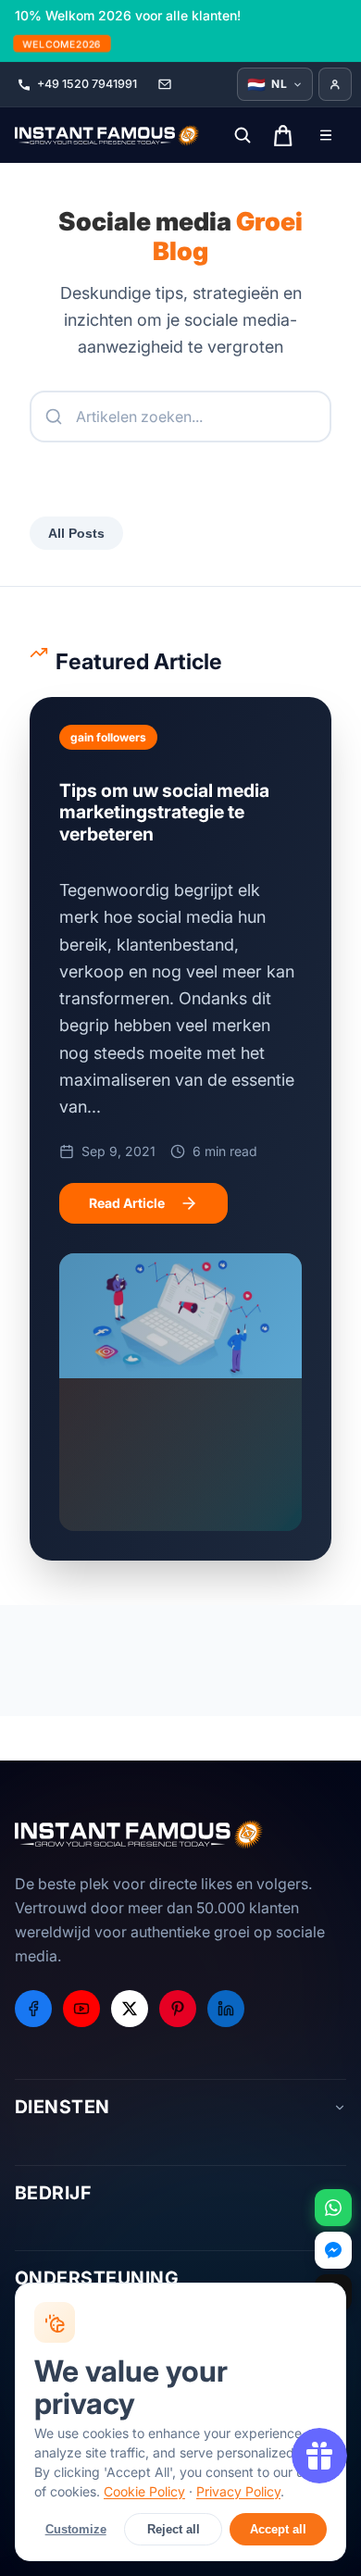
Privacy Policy (238, 2491)
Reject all (174, 2529)
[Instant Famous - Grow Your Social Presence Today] (107, 135)
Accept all (278, 2529)
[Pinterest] (178, 2009)
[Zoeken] (243, 135)
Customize (76, 2529)
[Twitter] (130, 2009)
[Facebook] (33, 2009)
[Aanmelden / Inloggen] (335, 84)
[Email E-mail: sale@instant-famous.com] (165, 84)
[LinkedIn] (226, 2009)
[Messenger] (333, 2250)
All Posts (76, 533)
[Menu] (326, 135)
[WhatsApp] (333, 2208)
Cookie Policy (144, 2491)
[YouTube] (81, 2009)
